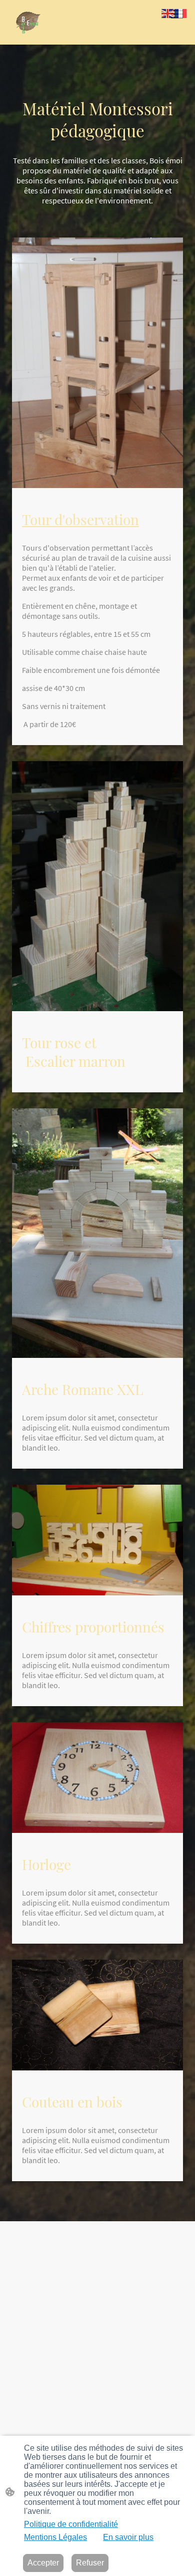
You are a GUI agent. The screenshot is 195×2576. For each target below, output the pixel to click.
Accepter (43, 2563)
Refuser (90, 2563)
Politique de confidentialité (71, 2524)
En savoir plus (128, 2537)
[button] (168, 13)
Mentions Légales (55, 2537)
